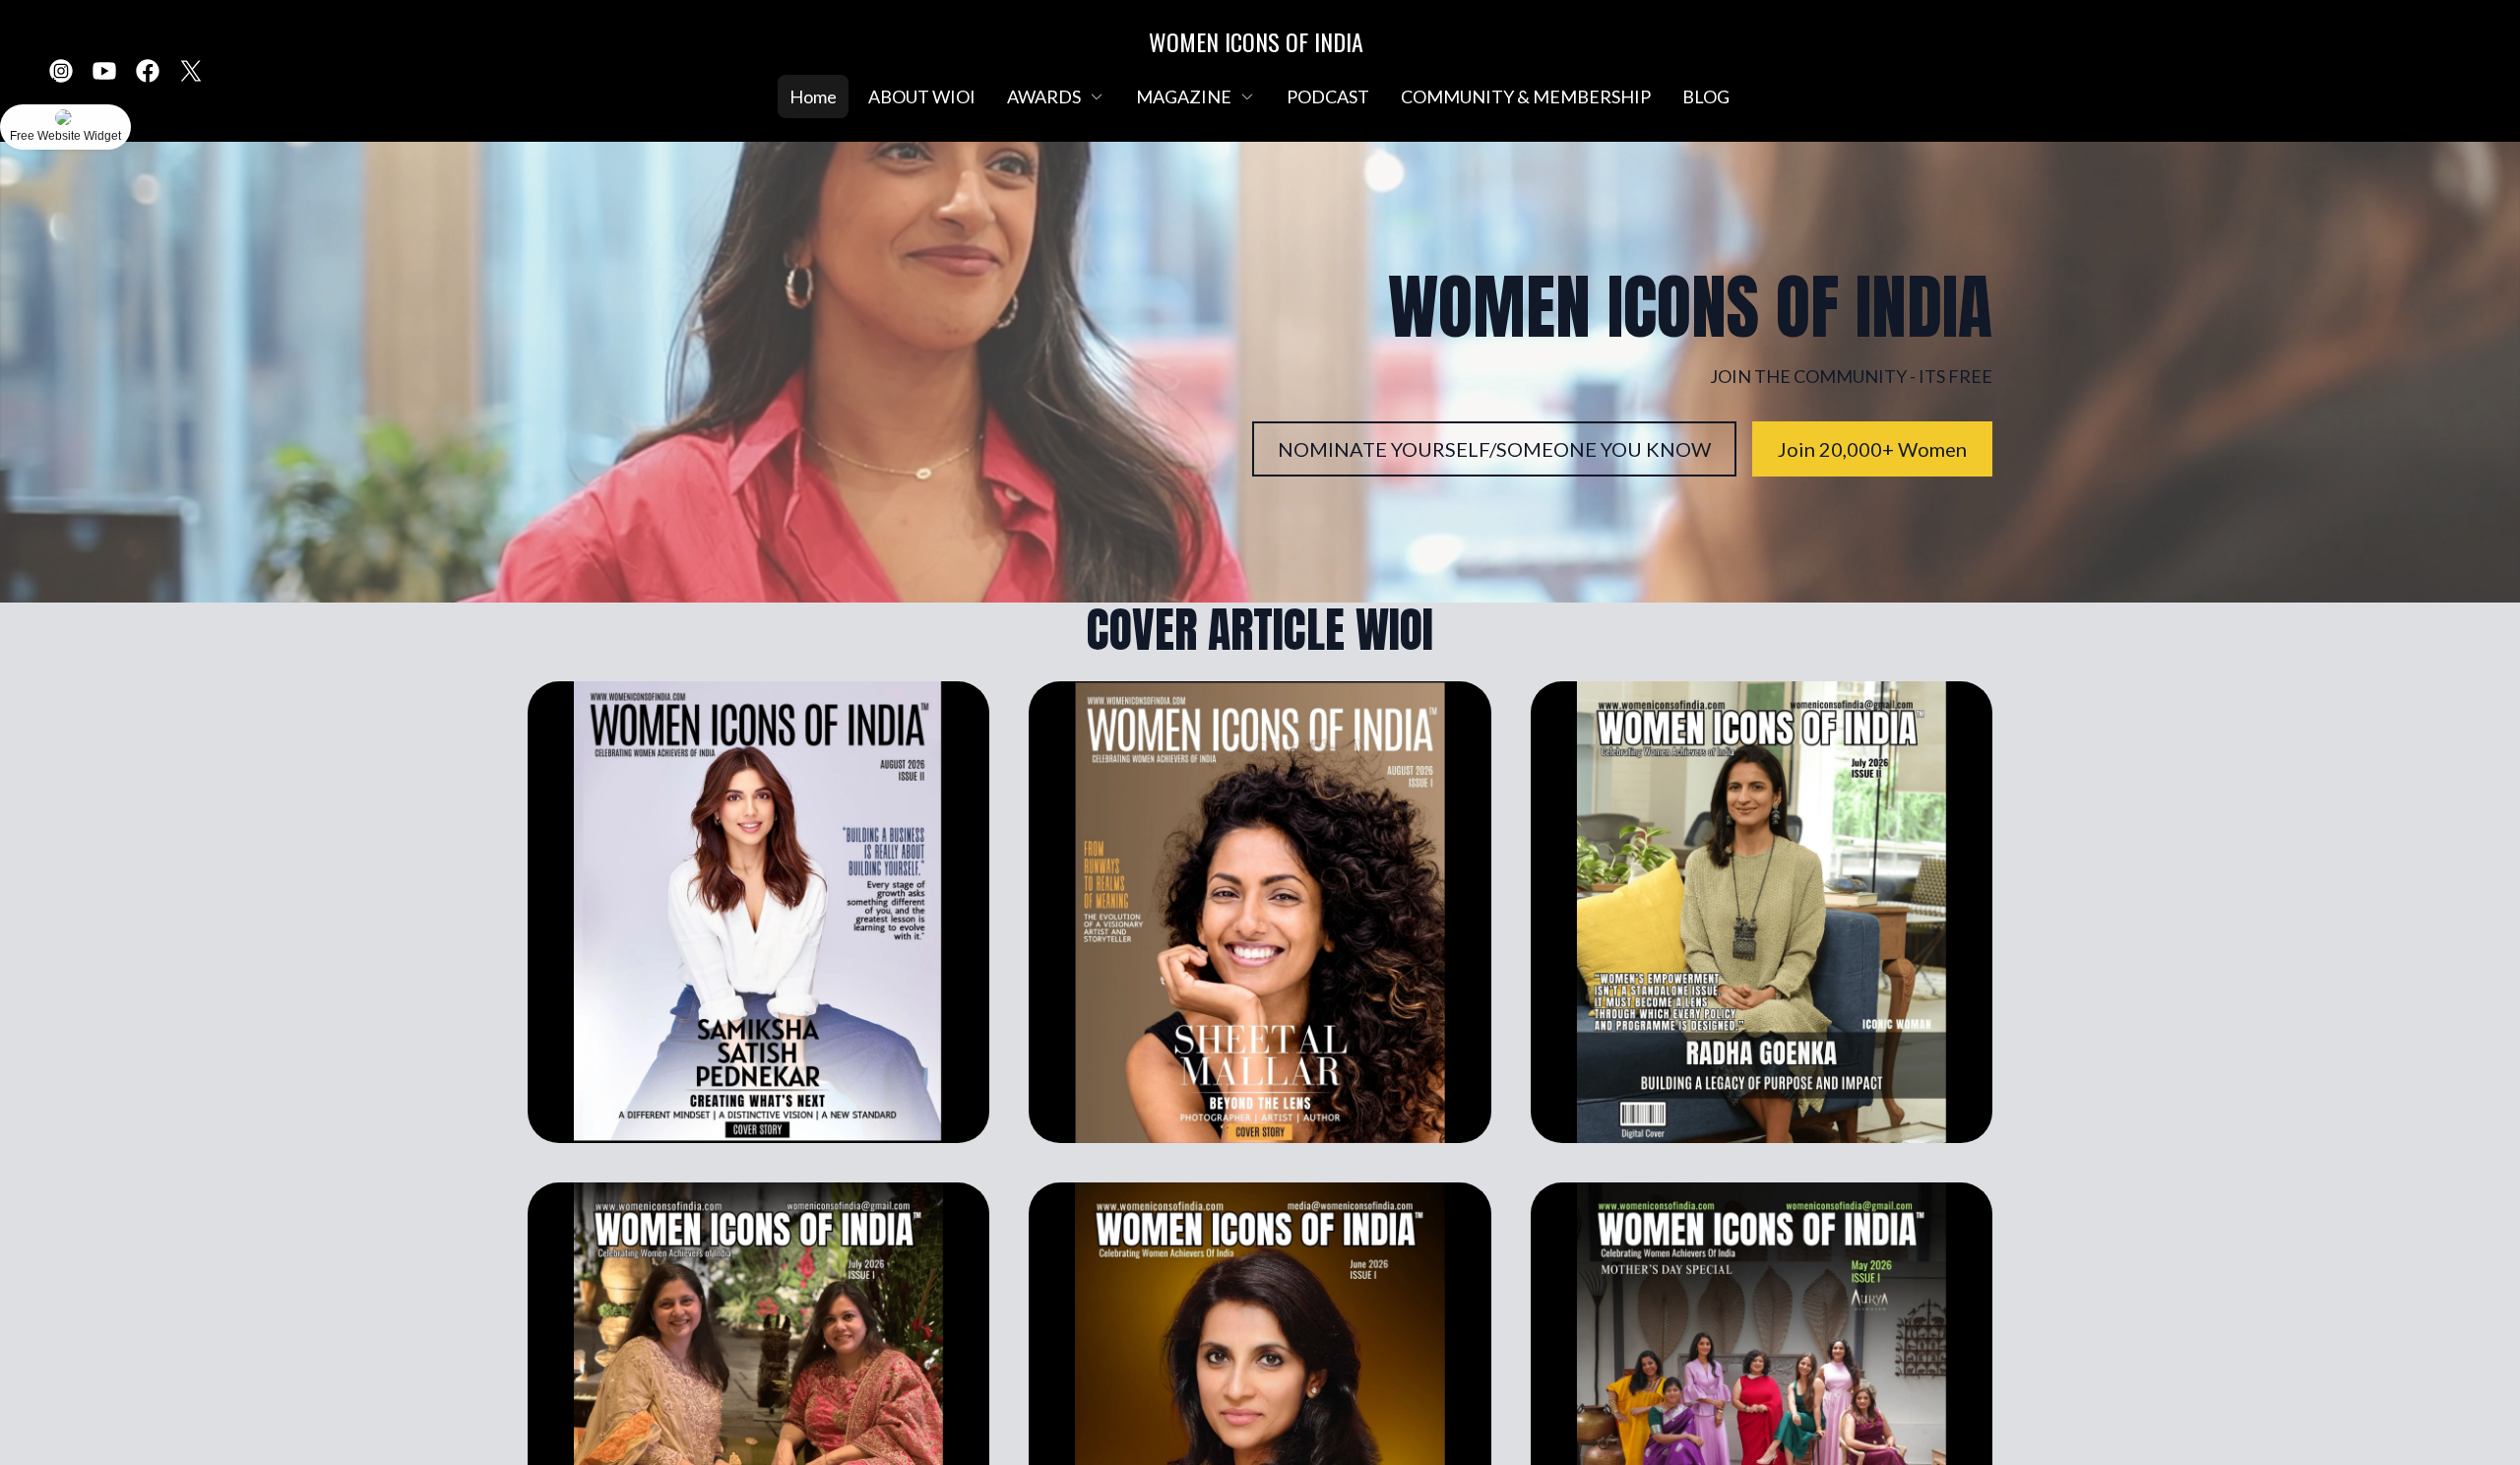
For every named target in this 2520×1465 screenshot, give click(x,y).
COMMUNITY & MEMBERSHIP (1526, 96)
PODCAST (1328, 96)
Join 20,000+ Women (1872, 449)
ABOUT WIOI (922, 96)
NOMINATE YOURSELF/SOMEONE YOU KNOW (1494, 449)
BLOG (1706, 96)
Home (813, 96)
